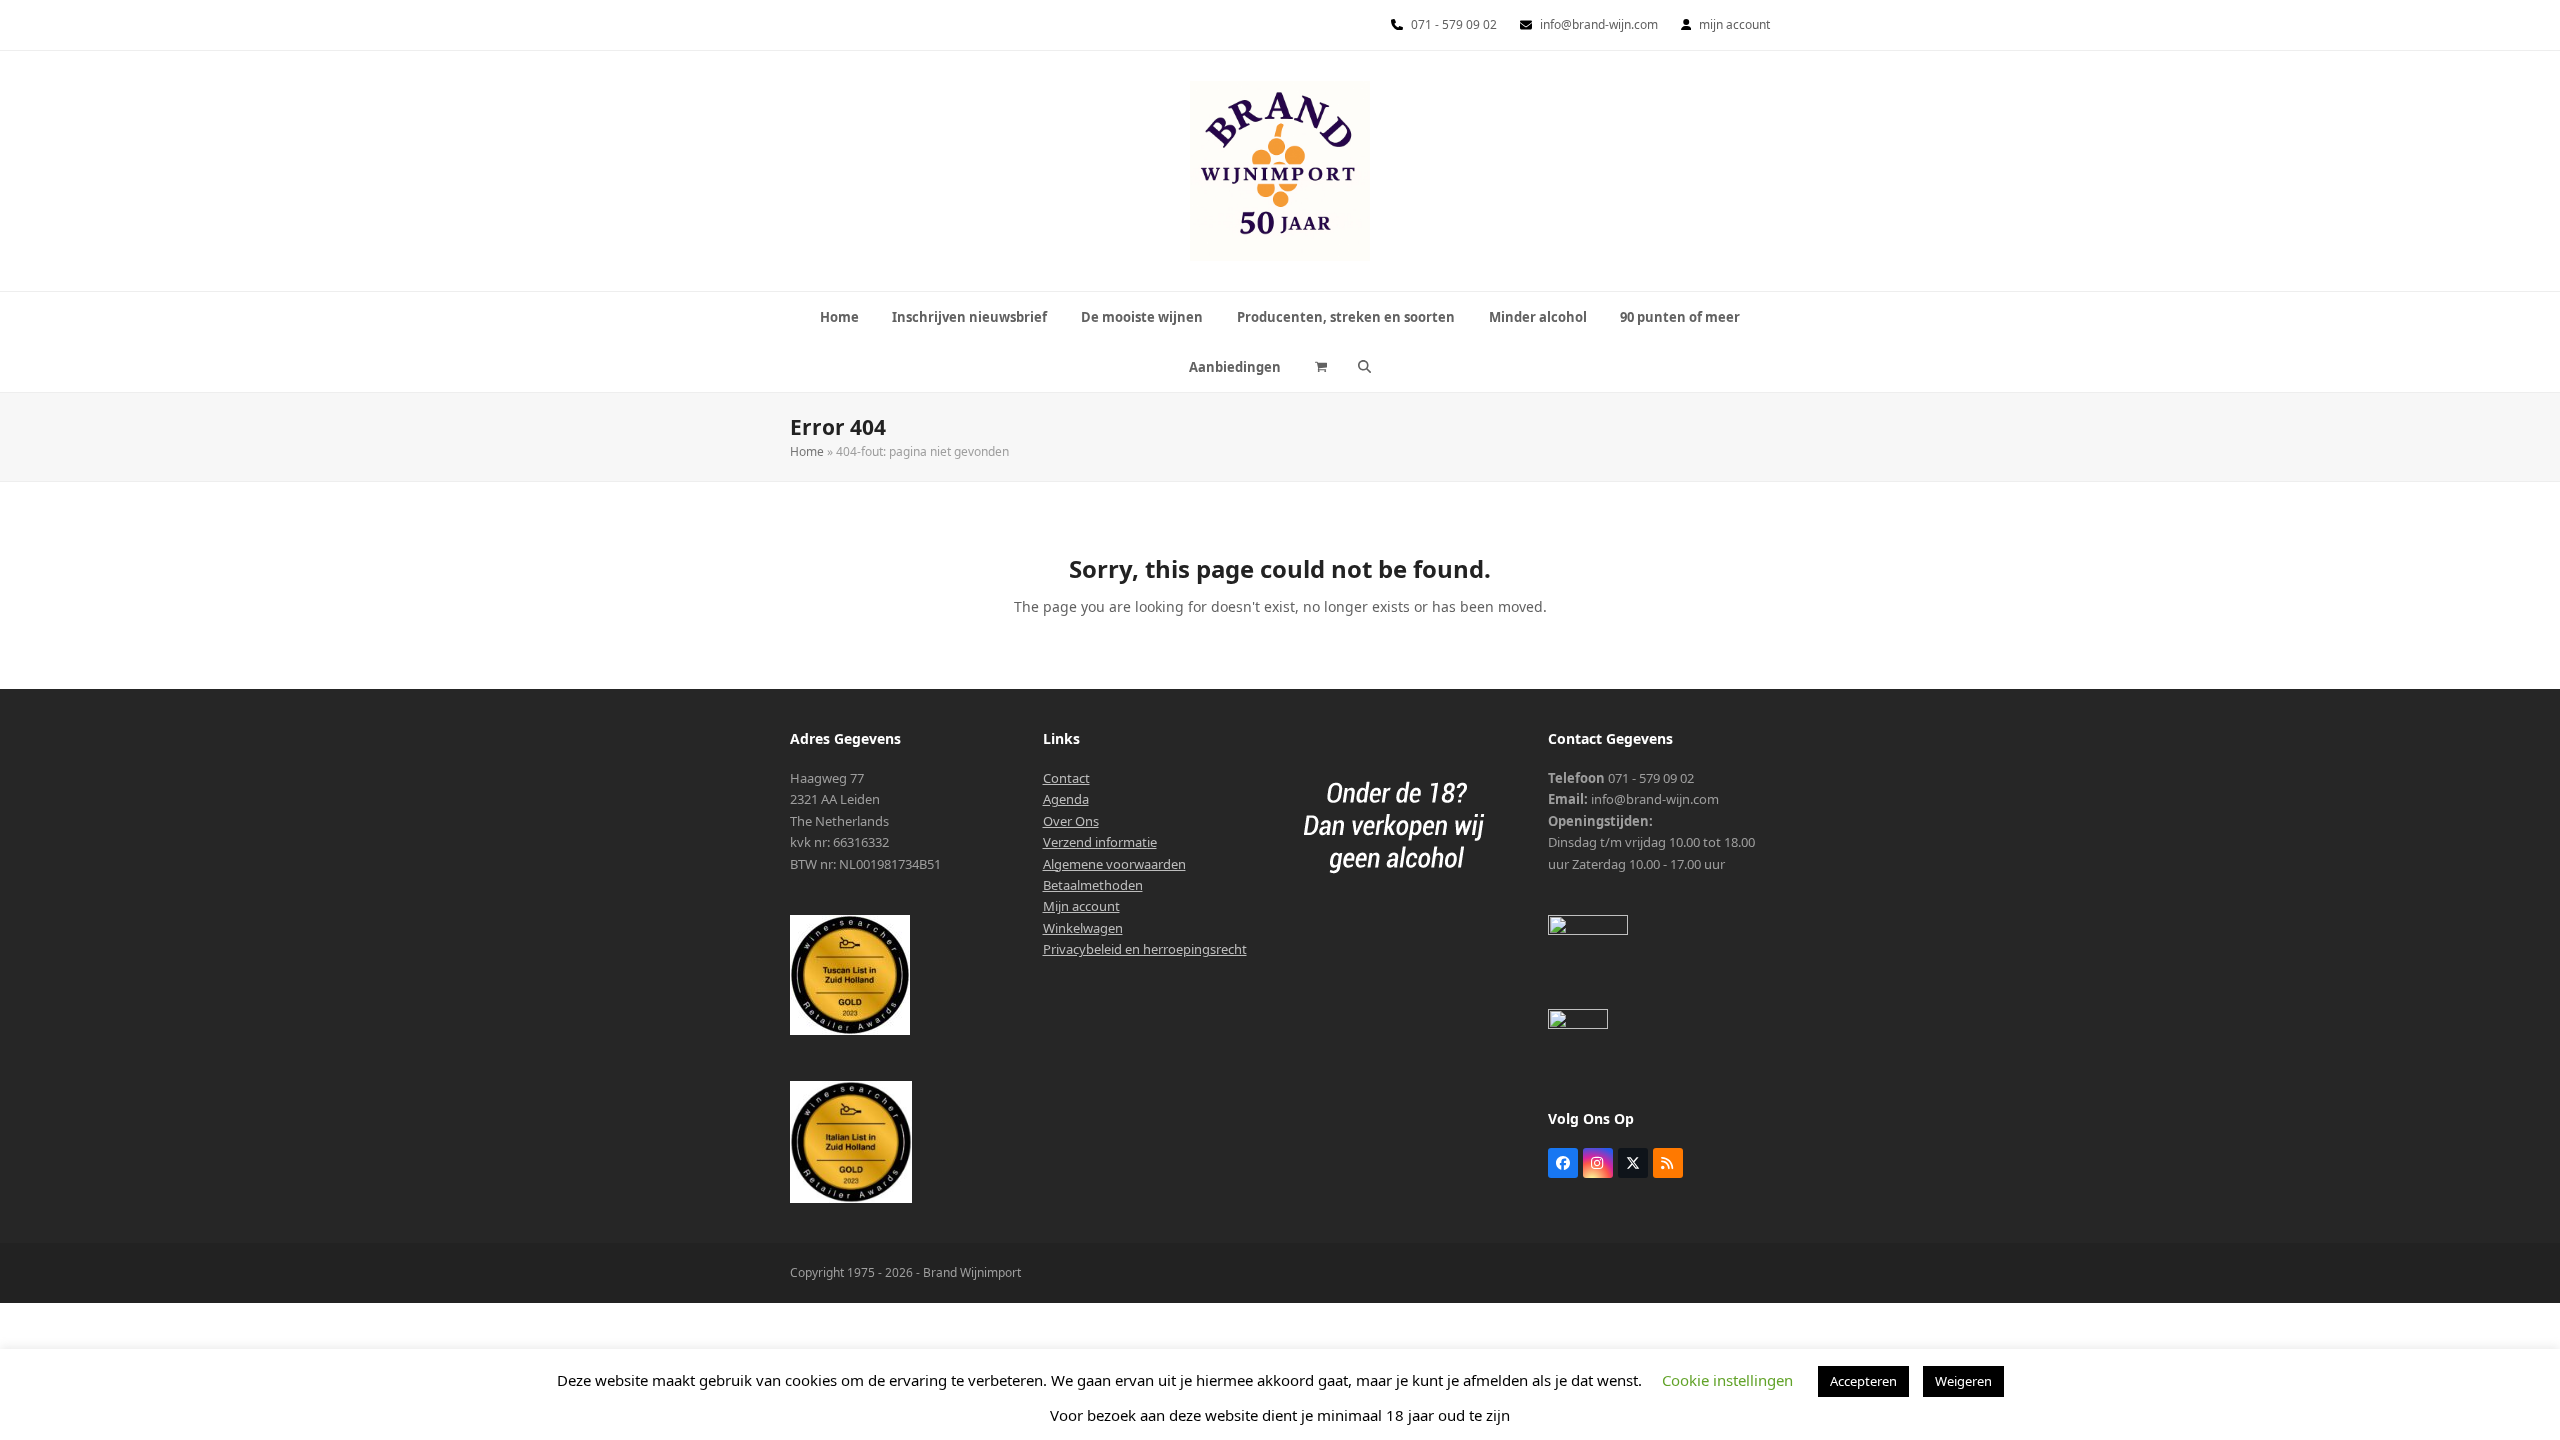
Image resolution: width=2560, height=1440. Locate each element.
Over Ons (1071, 821)
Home (807, 451)
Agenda (1066, 799)
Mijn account (1081, 906)
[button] (1321, 367)
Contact (1066, 778)
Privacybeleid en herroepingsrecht (1145, 949)
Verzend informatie (1100, 842)
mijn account (1734, 24)
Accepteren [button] (1863, 1381)
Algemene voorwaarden (1114, 864)
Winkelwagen (1083, 928)
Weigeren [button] (1963, 1381)
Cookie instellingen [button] (1727, 1380)
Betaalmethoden (1093, 885)
